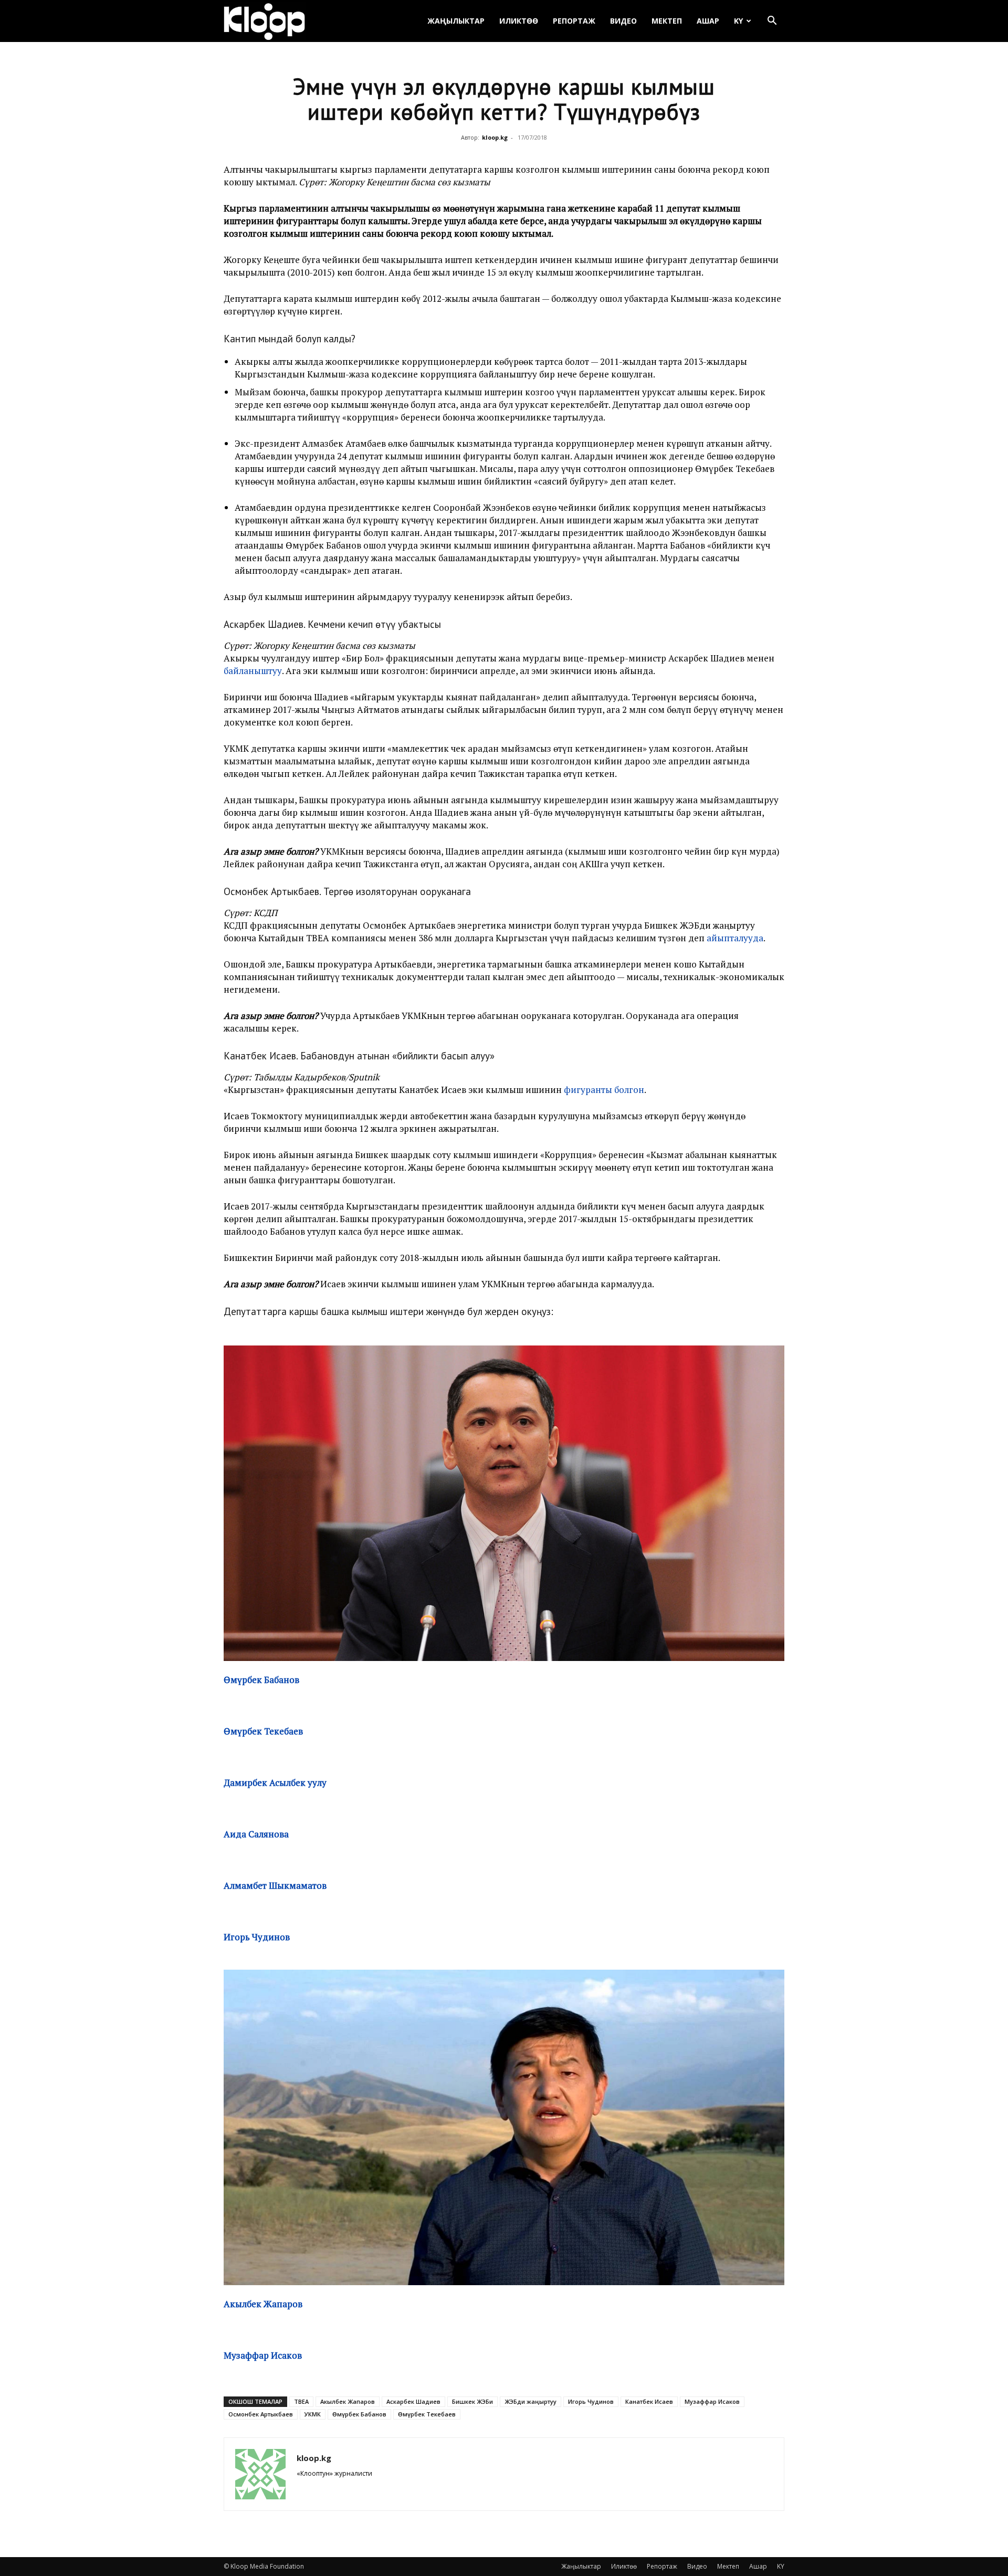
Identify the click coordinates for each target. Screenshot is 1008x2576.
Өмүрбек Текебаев (427, 2414)
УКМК (313, 2414)
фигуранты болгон (604, 1090)
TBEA (301, 2401)
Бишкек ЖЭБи (472, 2401)
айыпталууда (735, 938)
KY (738, 21)
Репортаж (574, 21)
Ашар (708, 21)
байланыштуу (253, 671)
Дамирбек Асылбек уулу (275, 1783)
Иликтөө (519, 21)
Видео (623, 21)
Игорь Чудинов (257, 1937)
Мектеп (667, 21)
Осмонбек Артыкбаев (261, 2414)
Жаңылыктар (456, 21)
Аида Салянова (256, 1834)
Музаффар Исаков (263, 2355)
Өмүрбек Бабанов (359, 2414)
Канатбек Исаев (649, 2401)
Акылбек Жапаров (263, 2304)
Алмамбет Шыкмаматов (275, 1885)
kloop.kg (495, 137)
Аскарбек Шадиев (413, 2401)
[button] (772, 22)
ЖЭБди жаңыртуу (531, 2401)
